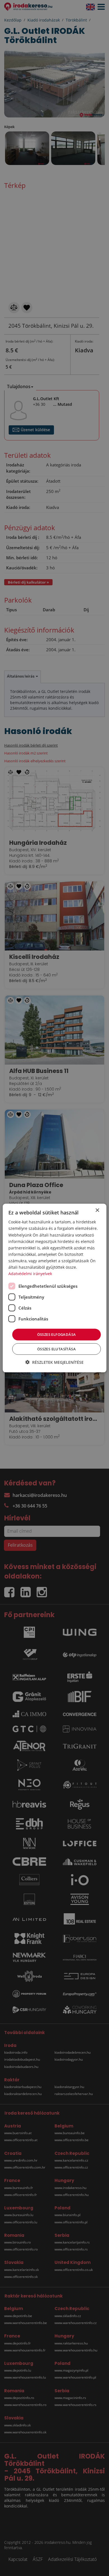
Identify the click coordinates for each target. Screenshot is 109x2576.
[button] (54, 1362)
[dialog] (55, 1288)
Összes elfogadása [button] (57, 1334)
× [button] (97, 1210)
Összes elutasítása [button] (56, 1349)
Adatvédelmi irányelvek (30, 1274)
